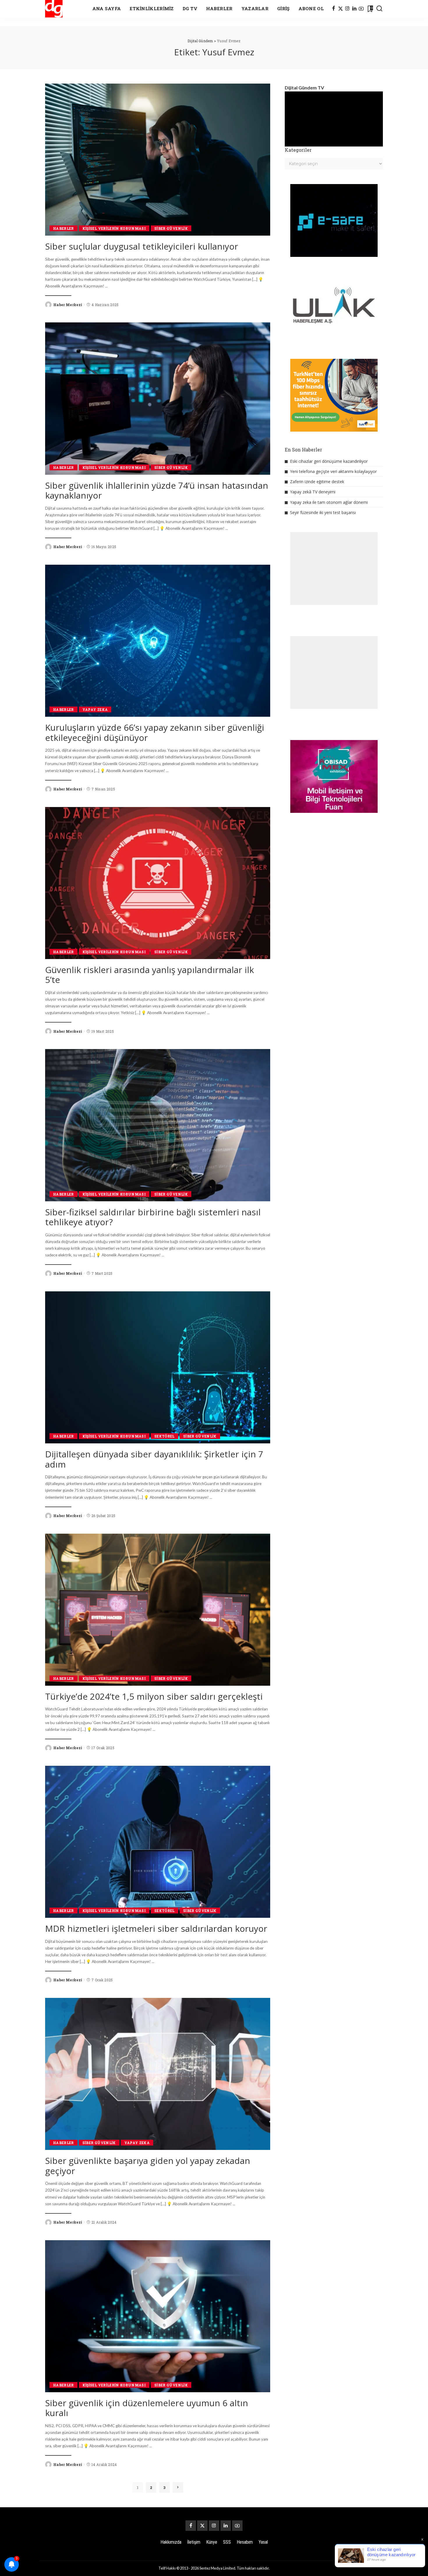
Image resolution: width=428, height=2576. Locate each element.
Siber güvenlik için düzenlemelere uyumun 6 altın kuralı (147, 2408)
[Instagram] (347, 9)
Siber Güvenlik (171, 228)
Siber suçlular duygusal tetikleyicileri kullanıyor (142, 246)
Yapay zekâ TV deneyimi (313, 492)
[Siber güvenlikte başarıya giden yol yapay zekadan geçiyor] (158, 2074)
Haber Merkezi (68, 305)
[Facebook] (334, 9)
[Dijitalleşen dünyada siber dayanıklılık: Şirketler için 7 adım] (158, 1367)
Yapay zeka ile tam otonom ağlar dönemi (329, 502)
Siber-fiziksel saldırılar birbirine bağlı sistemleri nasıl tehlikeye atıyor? (153, 1217)
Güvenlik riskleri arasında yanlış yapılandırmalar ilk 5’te (150, 975)
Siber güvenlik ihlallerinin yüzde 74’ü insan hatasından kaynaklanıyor (157, 490)
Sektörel (165, 1436)
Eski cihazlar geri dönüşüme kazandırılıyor (329, 461)
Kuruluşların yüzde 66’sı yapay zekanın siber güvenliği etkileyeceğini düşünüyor (155, 732)
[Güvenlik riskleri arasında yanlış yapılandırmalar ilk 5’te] (158, 883)
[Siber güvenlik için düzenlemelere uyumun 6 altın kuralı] (158, 2316)
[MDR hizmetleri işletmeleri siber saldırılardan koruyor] (158, 1842)
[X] (341, 9)
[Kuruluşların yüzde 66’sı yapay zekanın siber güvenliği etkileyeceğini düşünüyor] (158, 641)
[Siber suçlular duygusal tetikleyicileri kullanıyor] (158, 160)
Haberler (63, 228)
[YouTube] (361, 9)
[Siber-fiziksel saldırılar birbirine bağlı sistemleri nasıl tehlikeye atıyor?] (158, 1125)
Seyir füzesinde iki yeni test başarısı (323, 512)
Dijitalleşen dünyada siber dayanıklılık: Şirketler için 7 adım (154, 1459)
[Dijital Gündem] (54, 9)
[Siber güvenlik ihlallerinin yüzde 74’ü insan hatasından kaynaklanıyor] (158, 398)
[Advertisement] (334, 568)
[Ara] (379, 9)
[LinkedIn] (354, 9)
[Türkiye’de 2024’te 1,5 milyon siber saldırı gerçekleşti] (158, 1610)
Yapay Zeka (95, 709)
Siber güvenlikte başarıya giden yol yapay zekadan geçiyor (148, 2166)
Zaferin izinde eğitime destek (317, 482)
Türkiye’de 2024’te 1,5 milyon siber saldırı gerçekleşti (154, 1696)
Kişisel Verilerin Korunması (114, 228)
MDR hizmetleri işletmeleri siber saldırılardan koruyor (156, 1928)
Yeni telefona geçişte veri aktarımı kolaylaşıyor (333, 471)
